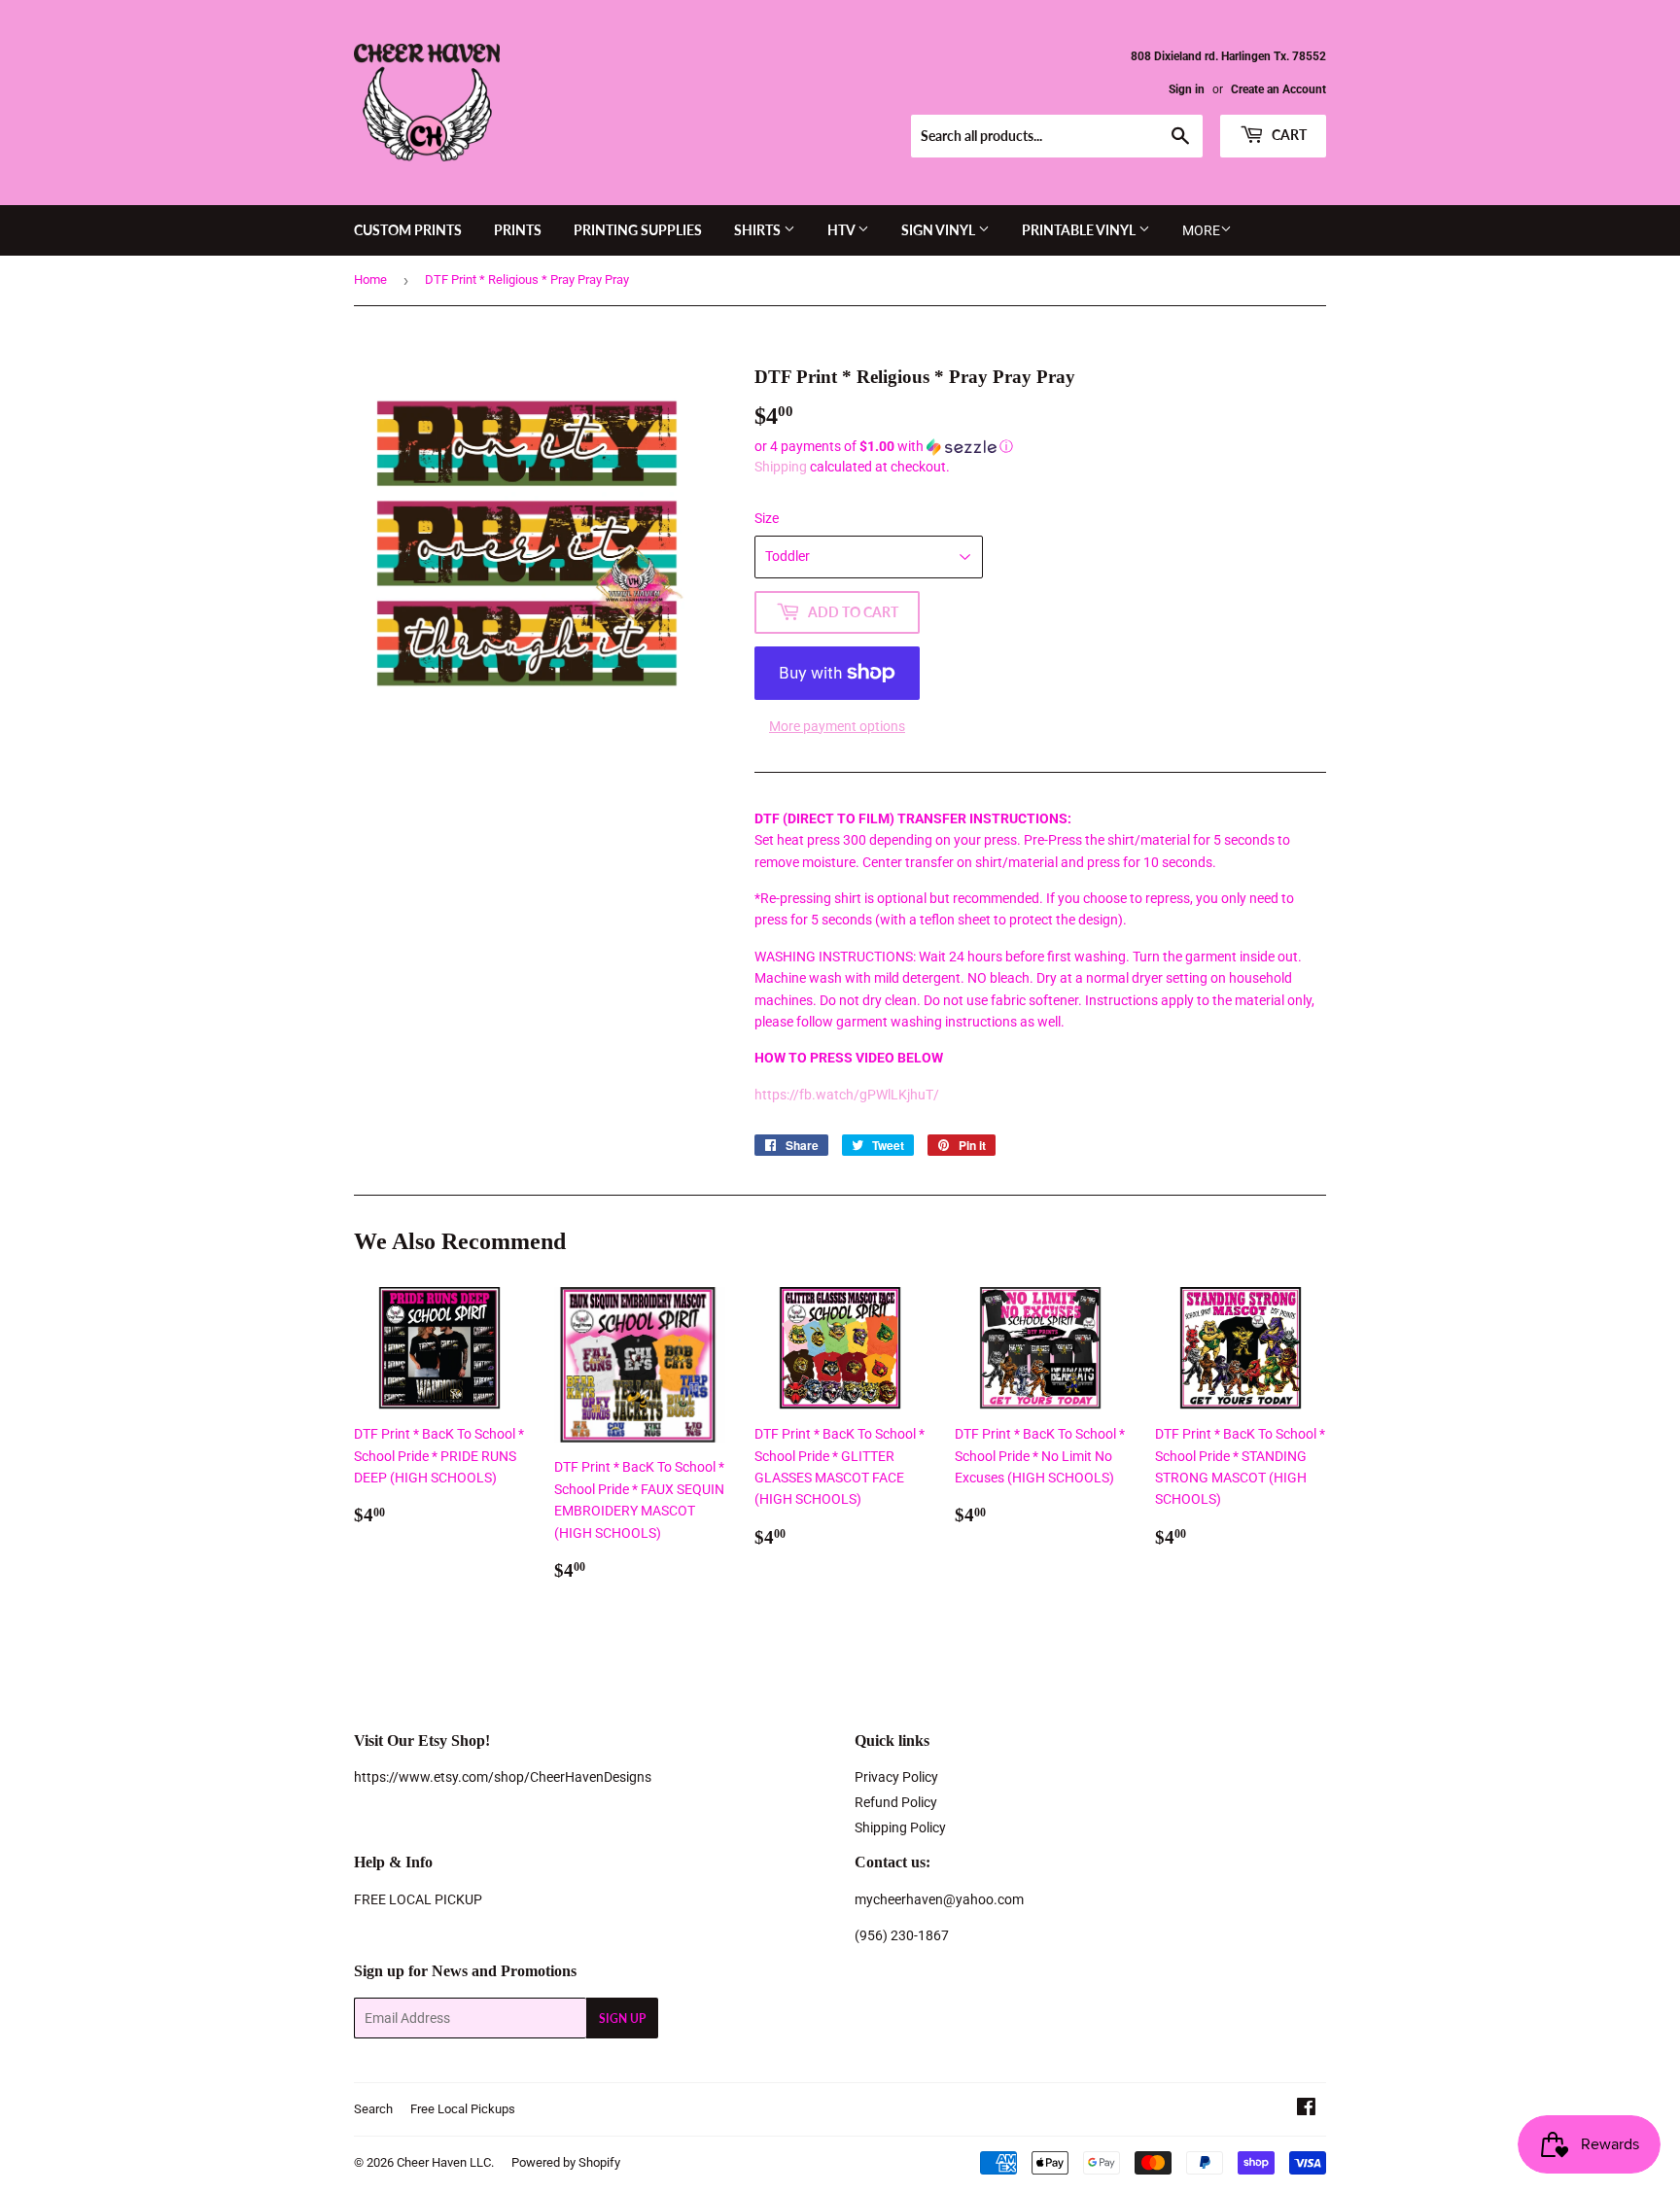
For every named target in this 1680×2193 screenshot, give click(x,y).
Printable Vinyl (1080, 230)
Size (767, 518)
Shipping (781, 467)
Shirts (759, 230)
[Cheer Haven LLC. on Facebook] (1306, 2109)
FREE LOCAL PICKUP (418, 1899)
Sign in (1187, 89)
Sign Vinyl (940, 230)
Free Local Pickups (463, 2109)
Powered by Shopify (566, 2162)
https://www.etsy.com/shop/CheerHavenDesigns (503, 1777)
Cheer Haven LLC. (445, 2162)
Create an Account (1278, 89)
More (1201, 230)
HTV (842, 230)
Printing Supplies (638, 230)
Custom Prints (408, 230)
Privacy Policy (896, 1777)
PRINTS (518, 230)
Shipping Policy (900, 1827)
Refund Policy (896, 1802)
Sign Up (622, 2019)
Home (370, 279)
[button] (1040, 447)
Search (373, 2109)
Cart (1288, 135)
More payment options (837, 726)
